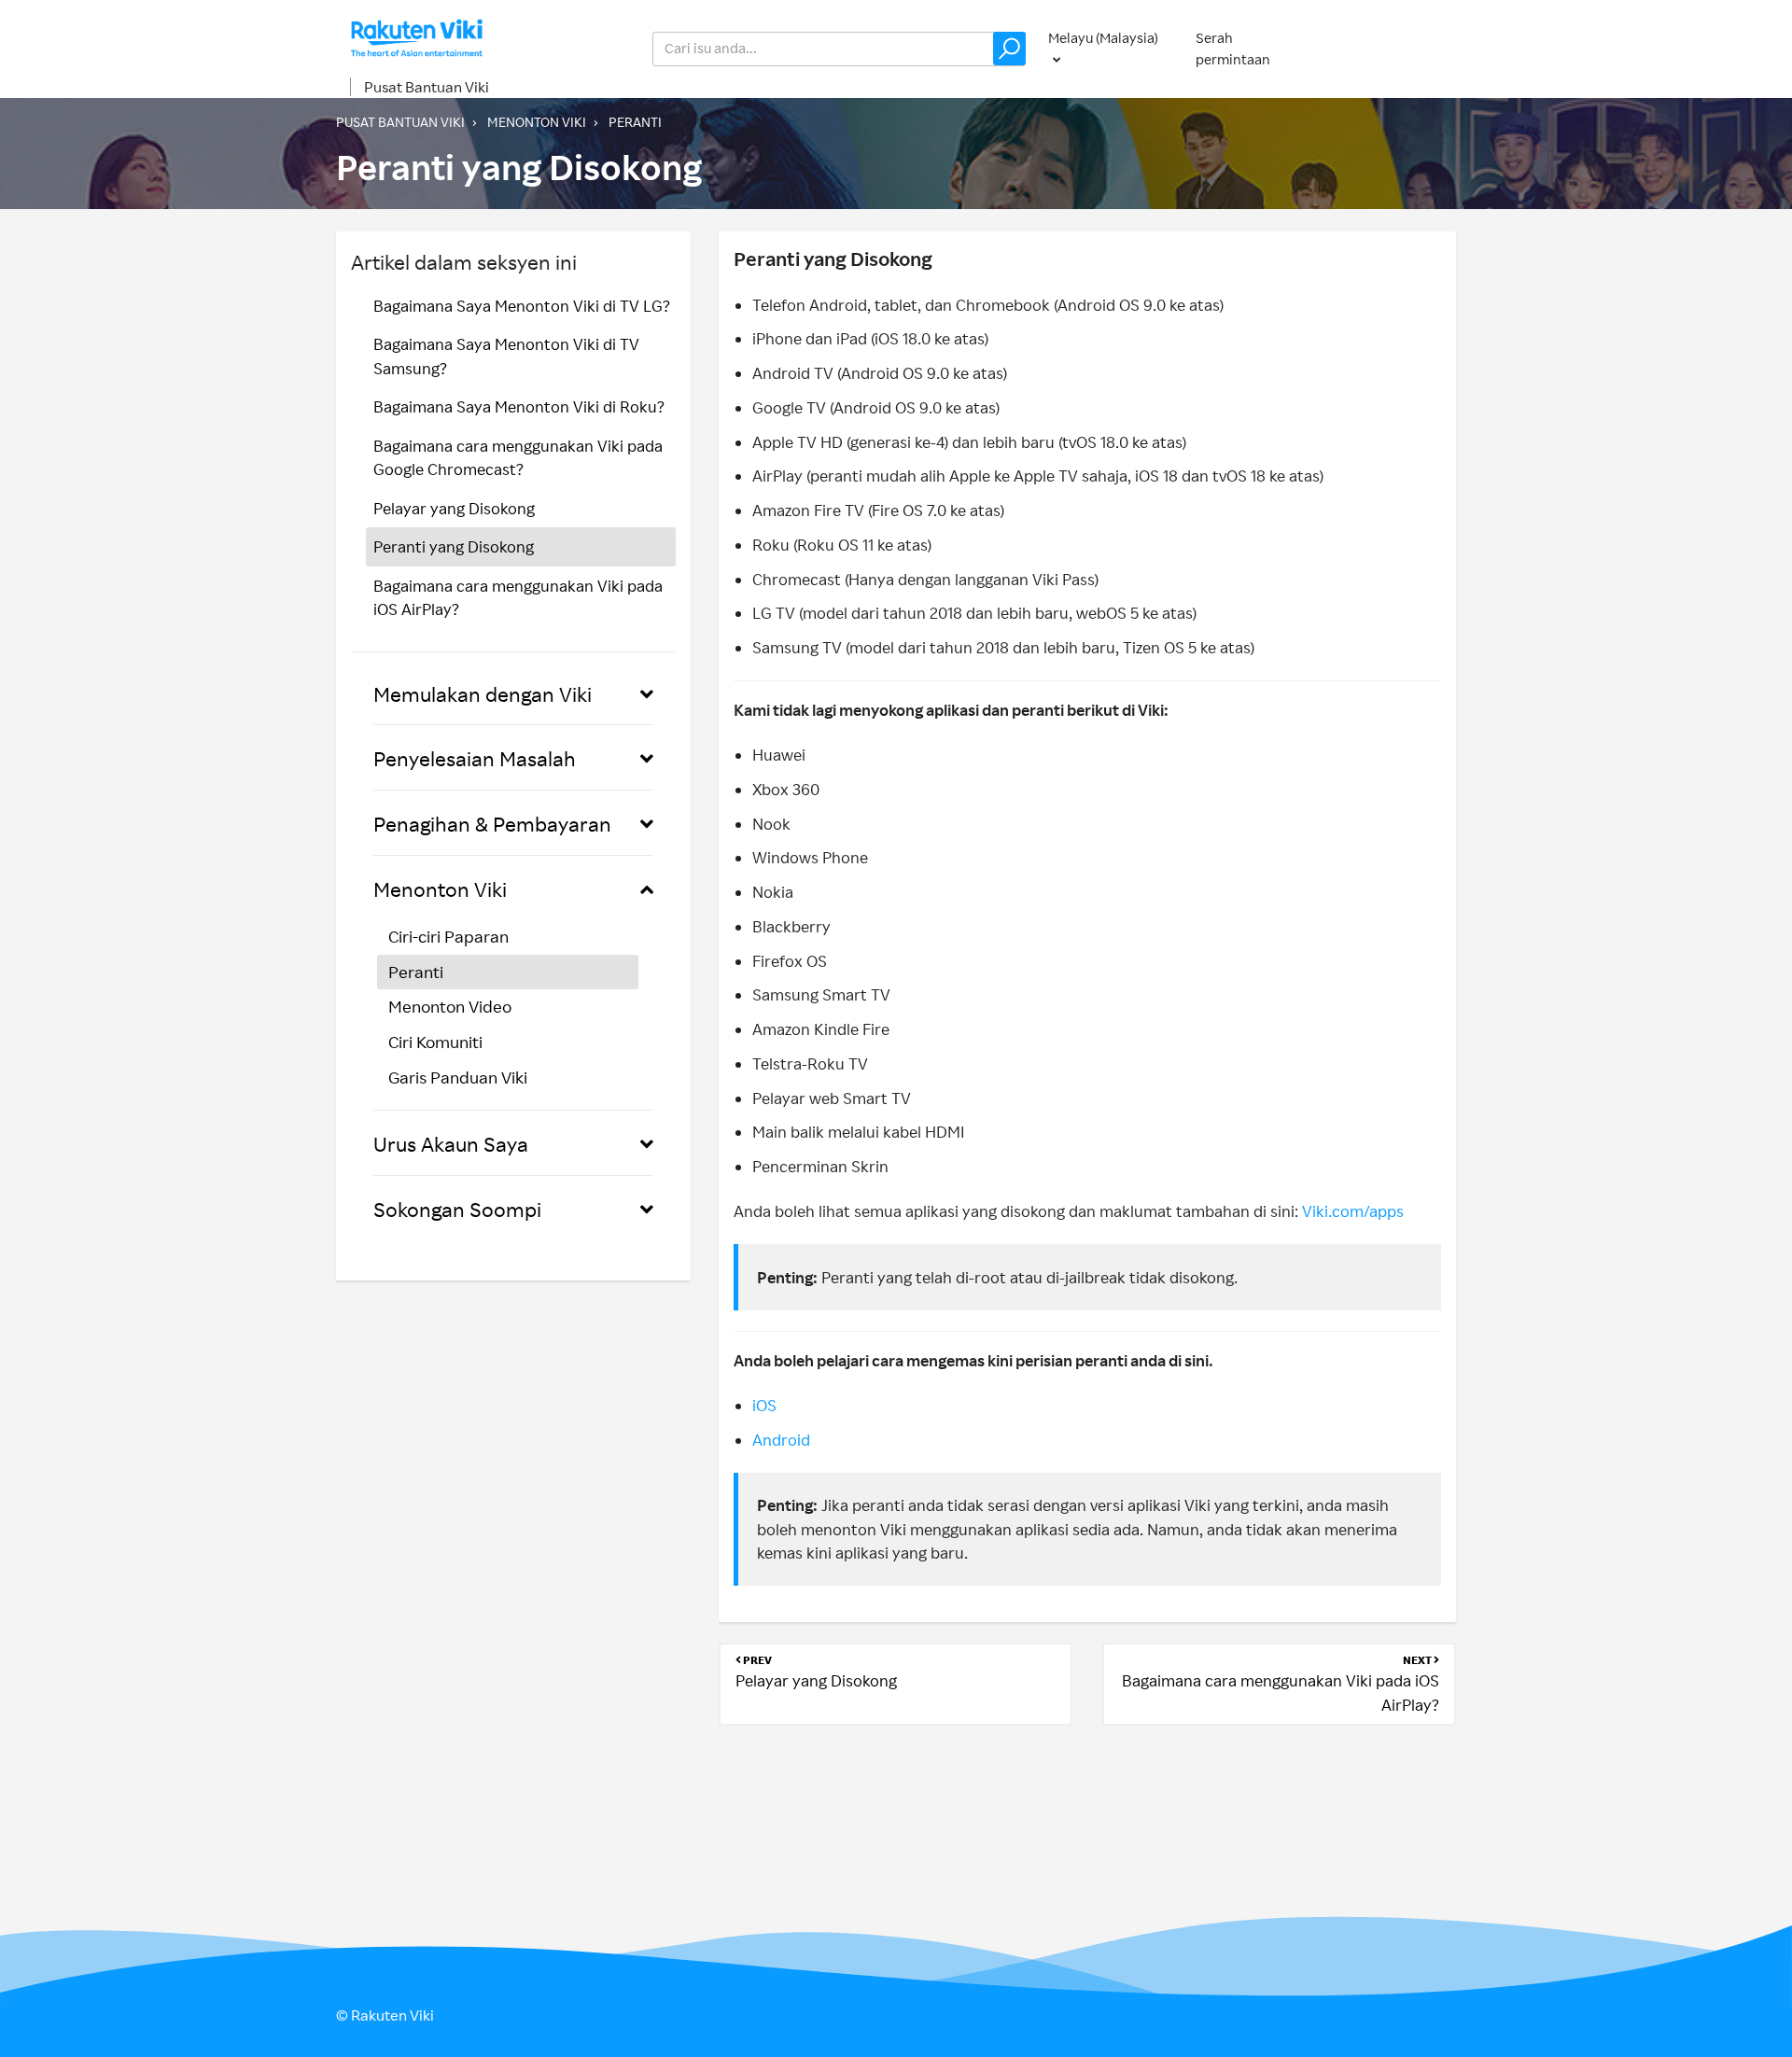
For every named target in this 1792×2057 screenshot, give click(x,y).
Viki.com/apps (1353, 1211)
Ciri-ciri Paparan (448, 936)
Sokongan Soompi (457, 1209)
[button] (1009, 49)
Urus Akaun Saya (451, 1144)
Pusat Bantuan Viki (427, 87)
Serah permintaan (1233, 49)
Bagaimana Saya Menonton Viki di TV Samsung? (506, 356)
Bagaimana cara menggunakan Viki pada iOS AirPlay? (518, 598)
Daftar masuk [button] (1394, 48)
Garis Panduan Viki (458, 1077)
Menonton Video (450, 1006)
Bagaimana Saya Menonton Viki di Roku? (519, 406)
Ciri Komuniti (435, 1042)
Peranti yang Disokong (454, 546)
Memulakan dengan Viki (483, 694)
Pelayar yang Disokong (454, 508)
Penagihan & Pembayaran (492, 824)
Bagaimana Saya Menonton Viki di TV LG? (522, 306)
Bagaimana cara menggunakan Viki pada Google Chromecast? (518, 458)
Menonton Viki (537, 122)
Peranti (635, 122)
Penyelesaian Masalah (475, 758)
